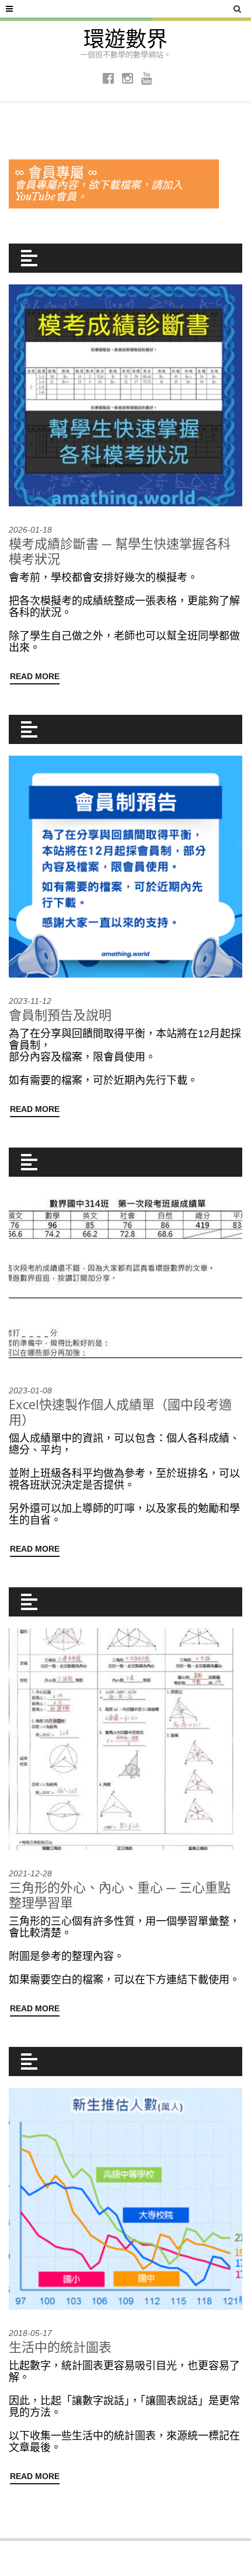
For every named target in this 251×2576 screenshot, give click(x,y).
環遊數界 (125, 39)
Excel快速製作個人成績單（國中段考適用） (120, 1412)
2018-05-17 (30, 2333)
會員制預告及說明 (60, 1014)
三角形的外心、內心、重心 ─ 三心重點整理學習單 (120, 1894)
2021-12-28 (30, 1873)
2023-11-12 (30, 1001)
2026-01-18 (30, 530)
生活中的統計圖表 (60, 2346)
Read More (35, 676)
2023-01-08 (30, 1390)
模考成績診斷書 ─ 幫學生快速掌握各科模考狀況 (120, 551)
